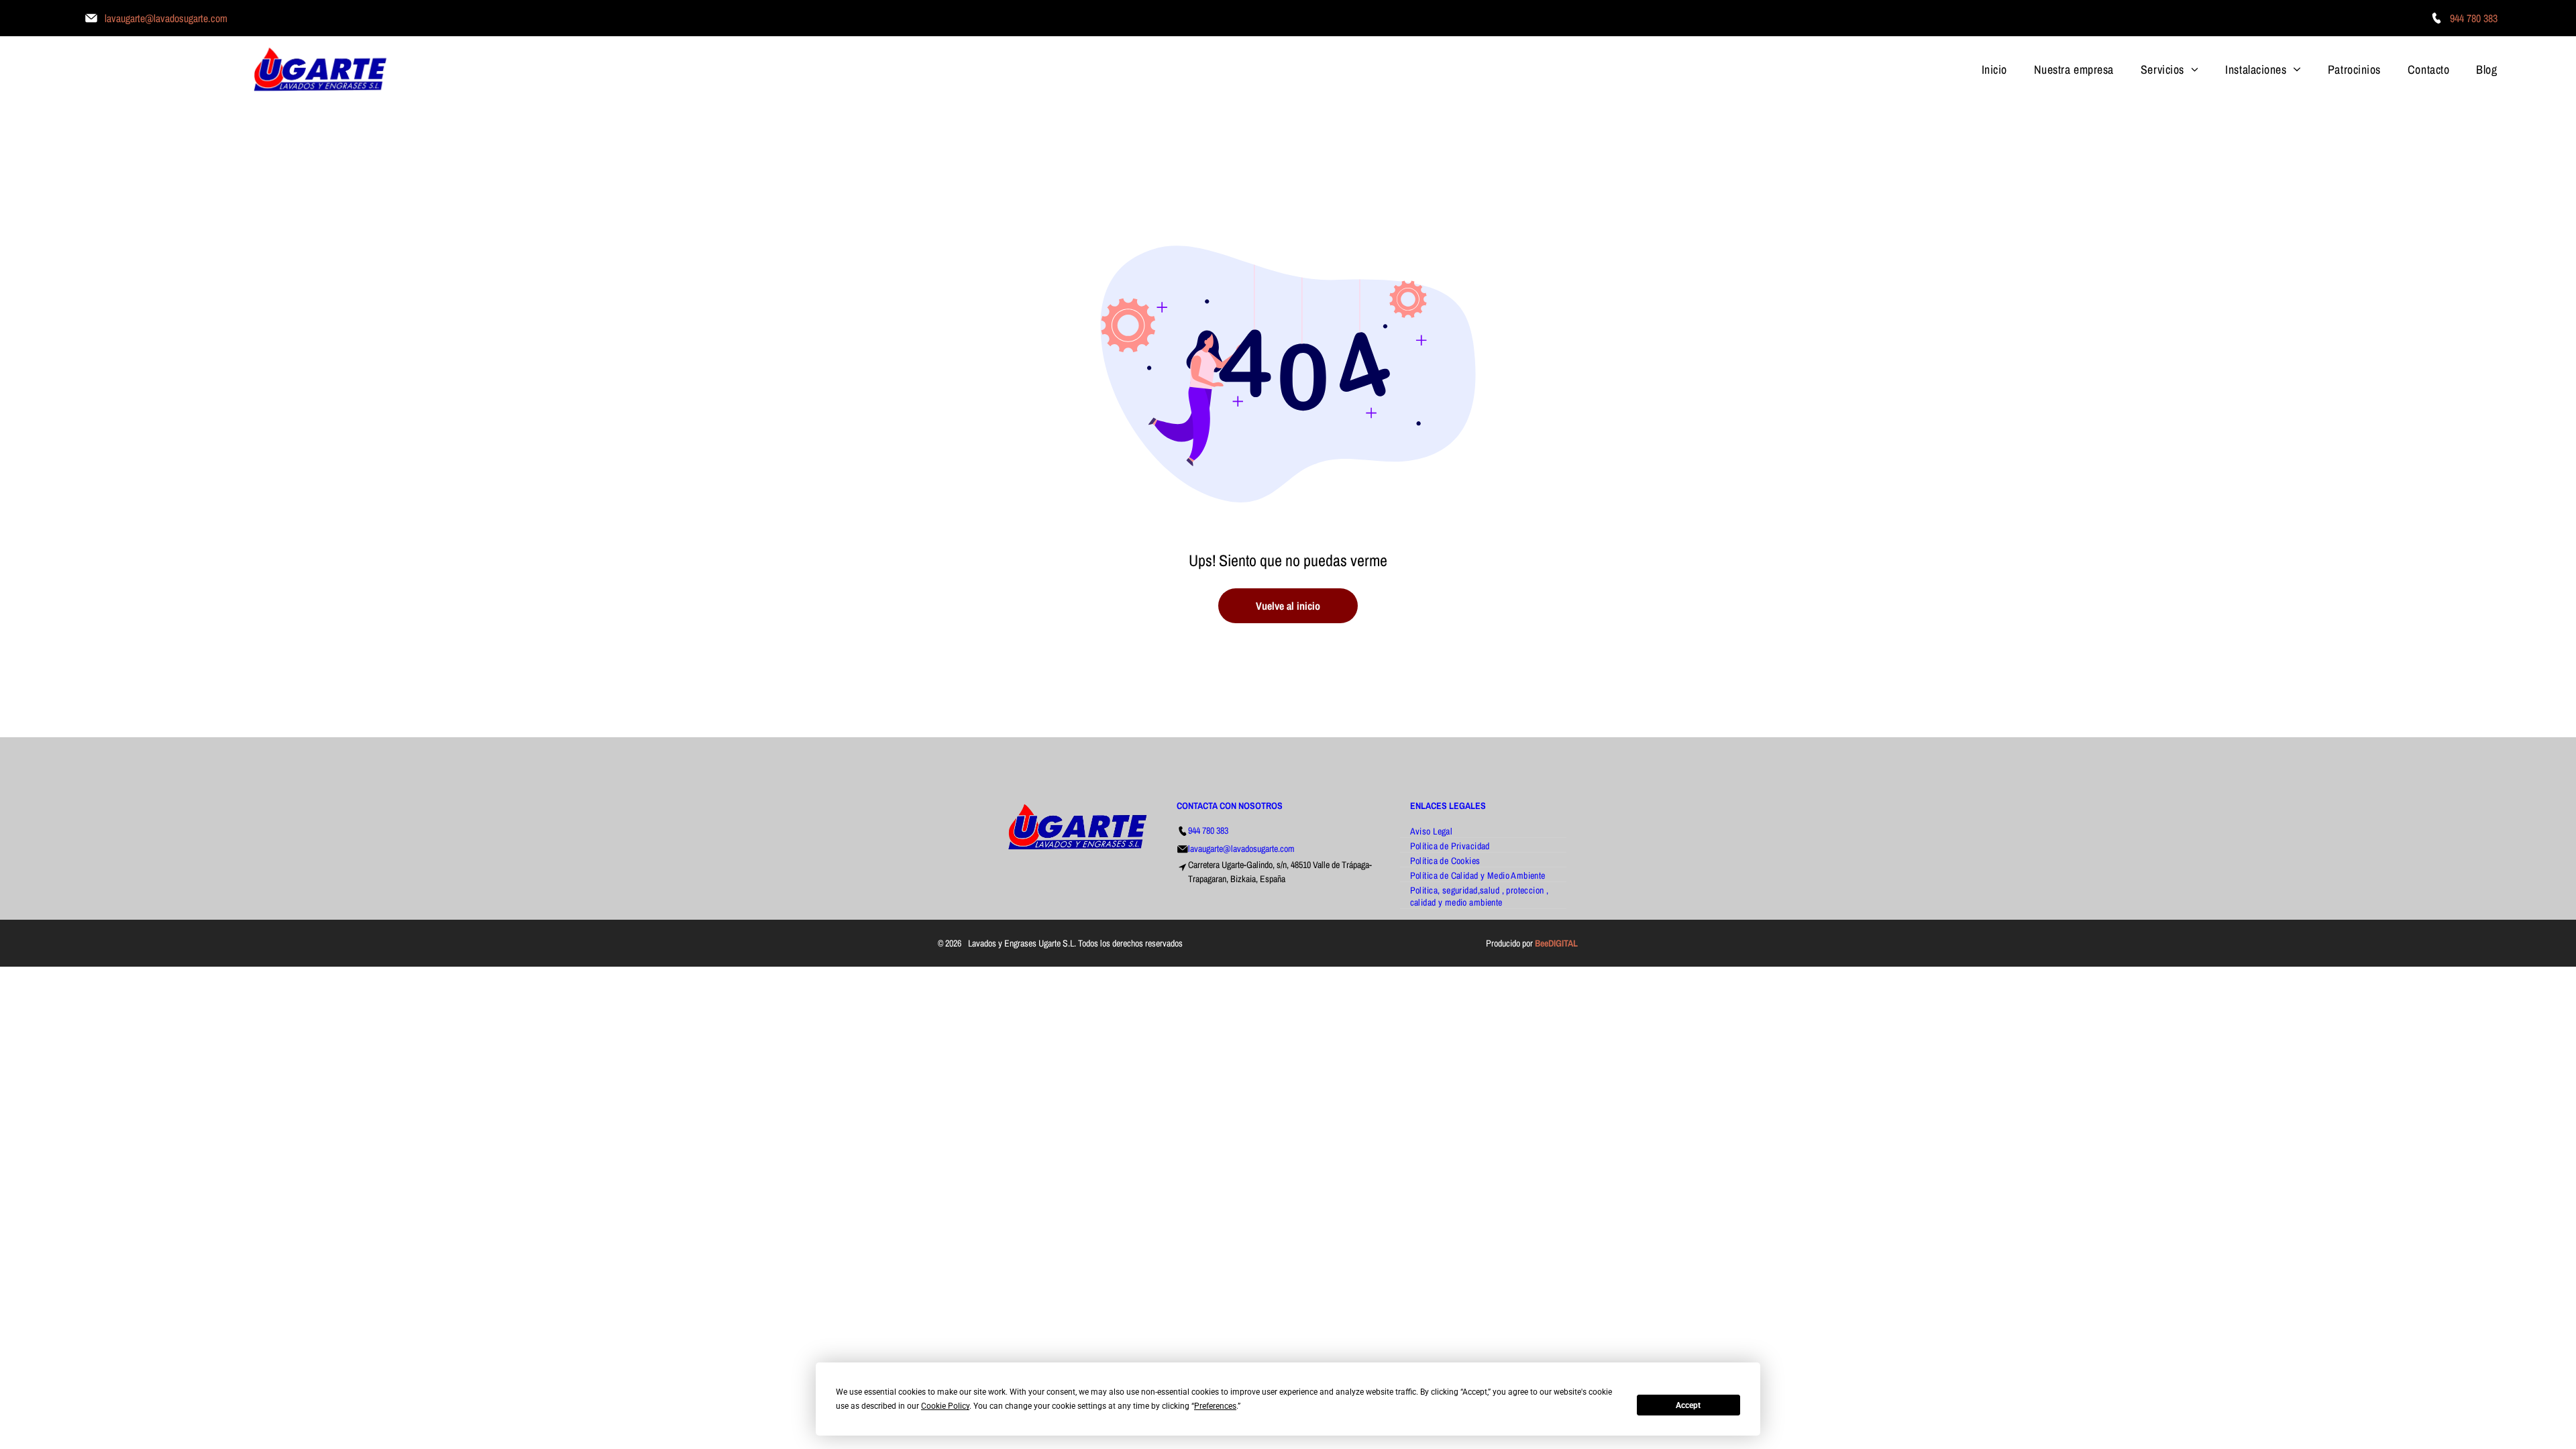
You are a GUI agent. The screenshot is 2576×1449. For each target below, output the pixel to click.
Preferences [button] (1215, 1406)
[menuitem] (1994, 69)
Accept (1688, 1405)
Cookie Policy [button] (945, 1406)
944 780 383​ (1208, 830)
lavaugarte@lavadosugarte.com (1241, 849)
